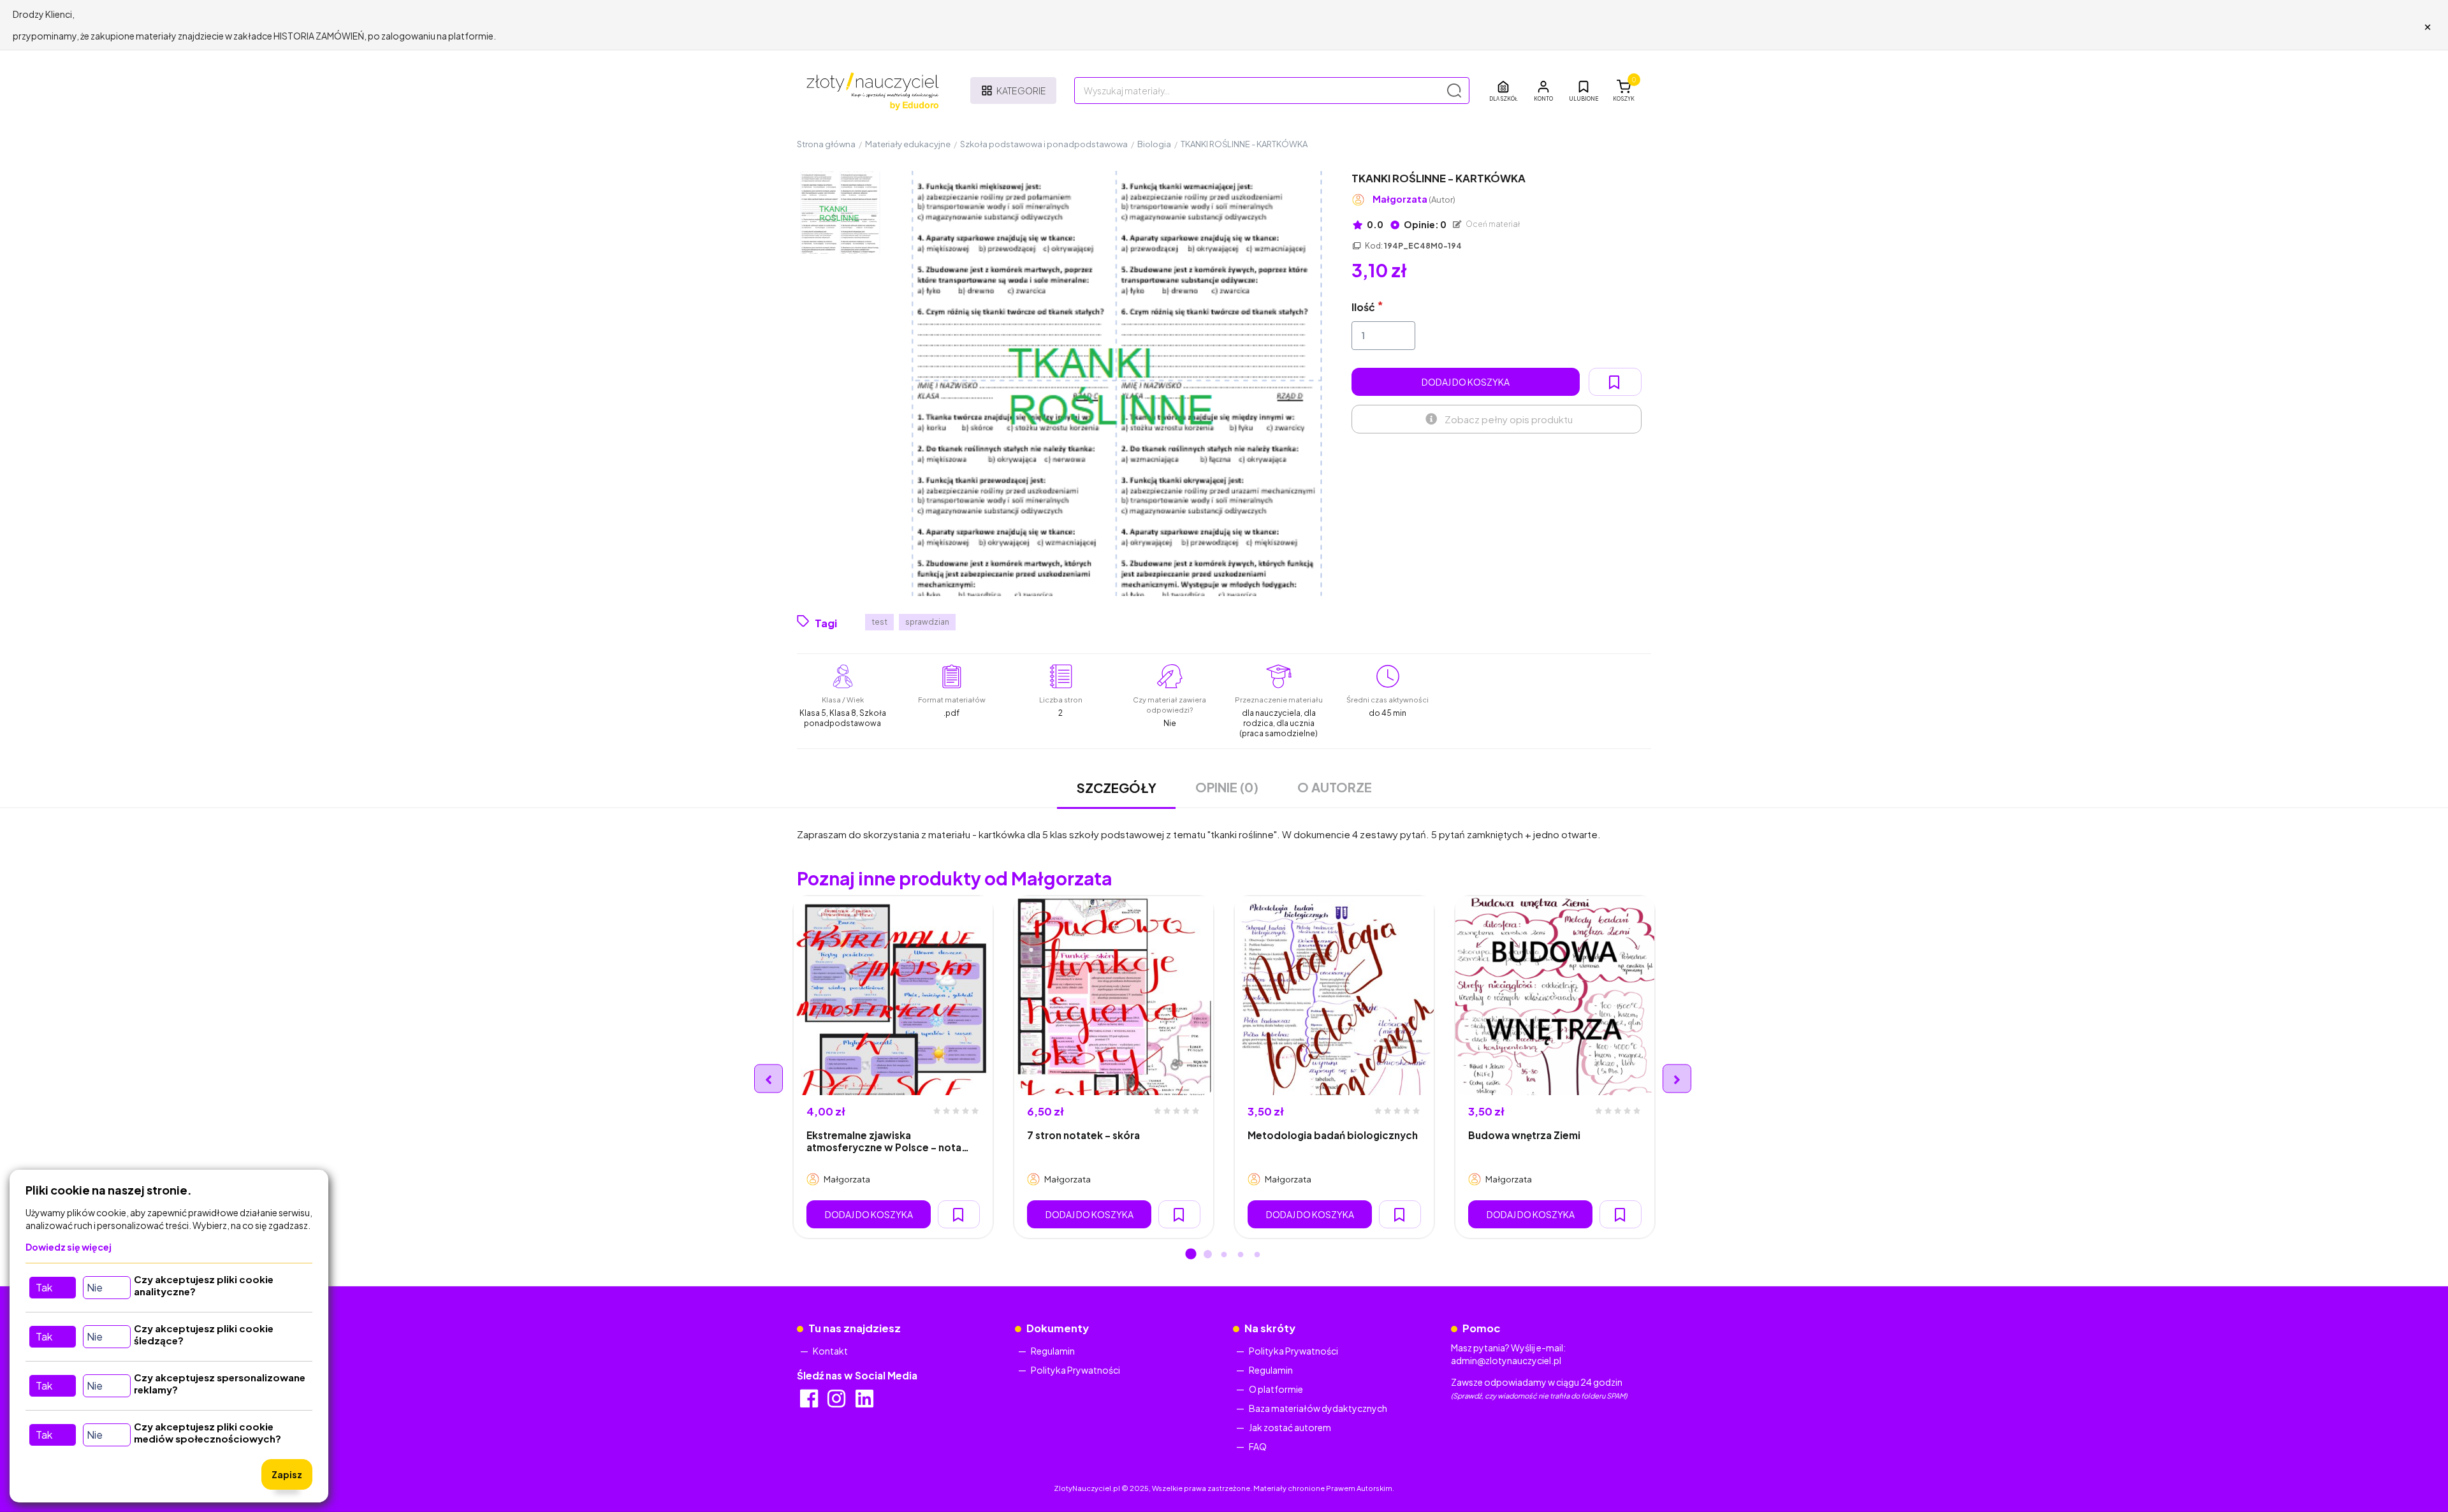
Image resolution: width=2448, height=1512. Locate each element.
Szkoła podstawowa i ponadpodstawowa (1044, 144)
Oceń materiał (1492, 224)
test (879, 622)
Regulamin (1053, 1351)
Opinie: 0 (1424, 224)
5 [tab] (1257, 1255)
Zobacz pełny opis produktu (1509, 419)
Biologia (1154, 144)
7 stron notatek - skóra (1083, 1135)
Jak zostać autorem (1290, 1427)
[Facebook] (810, 1402)
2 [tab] (1207, 1255)
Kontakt (830, 1351)
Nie (95, 1287)
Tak (44, 1287)
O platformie (1276, 1389)
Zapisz (287, 1474)
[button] (1543, 91)
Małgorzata (1414, 199)
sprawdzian (927, 622)
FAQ (1258, 1446)
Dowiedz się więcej (69, 1247)
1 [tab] (1191, 1255)
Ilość (1363, 307)
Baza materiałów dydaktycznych (1318, 1408)
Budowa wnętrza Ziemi (1524, 1135)
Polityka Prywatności (1075, 1370)
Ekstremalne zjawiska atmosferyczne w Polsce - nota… (888, 1141)
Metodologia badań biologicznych (1333, 1135)
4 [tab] (1241, 1255)
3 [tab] (1224, 1255)
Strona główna (826, 144)
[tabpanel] (893, 1067)
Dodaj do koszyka (1466, 382)
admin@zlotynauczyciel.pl (1506, 1360)
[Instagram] (837, 1402)
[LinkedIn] (865, 1402)
